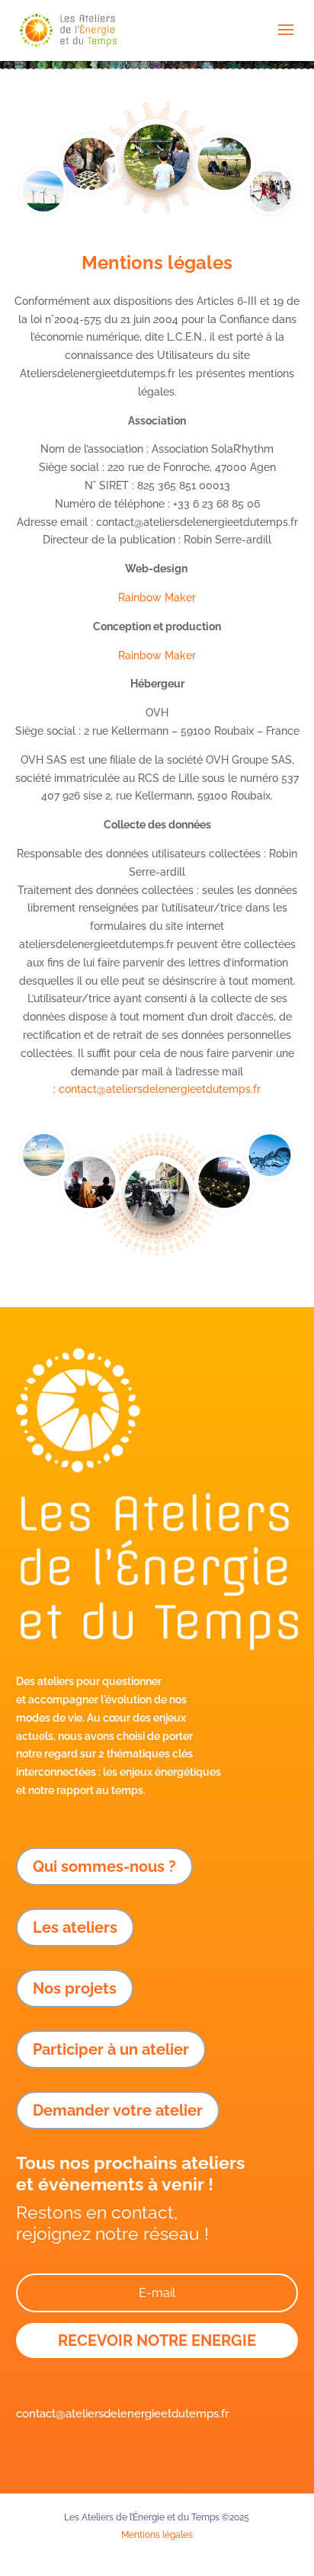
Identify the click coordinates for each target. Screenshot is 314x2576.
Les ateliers (75, 1927)
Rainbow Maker (157, 598)
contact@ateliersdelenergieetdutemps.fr (160, 1089)
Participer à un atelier (111, 2049)
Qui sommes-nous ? (104, 1866)
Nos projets (75, 1988)
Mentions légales (157, 2535)
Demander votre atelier (118, 2110)
